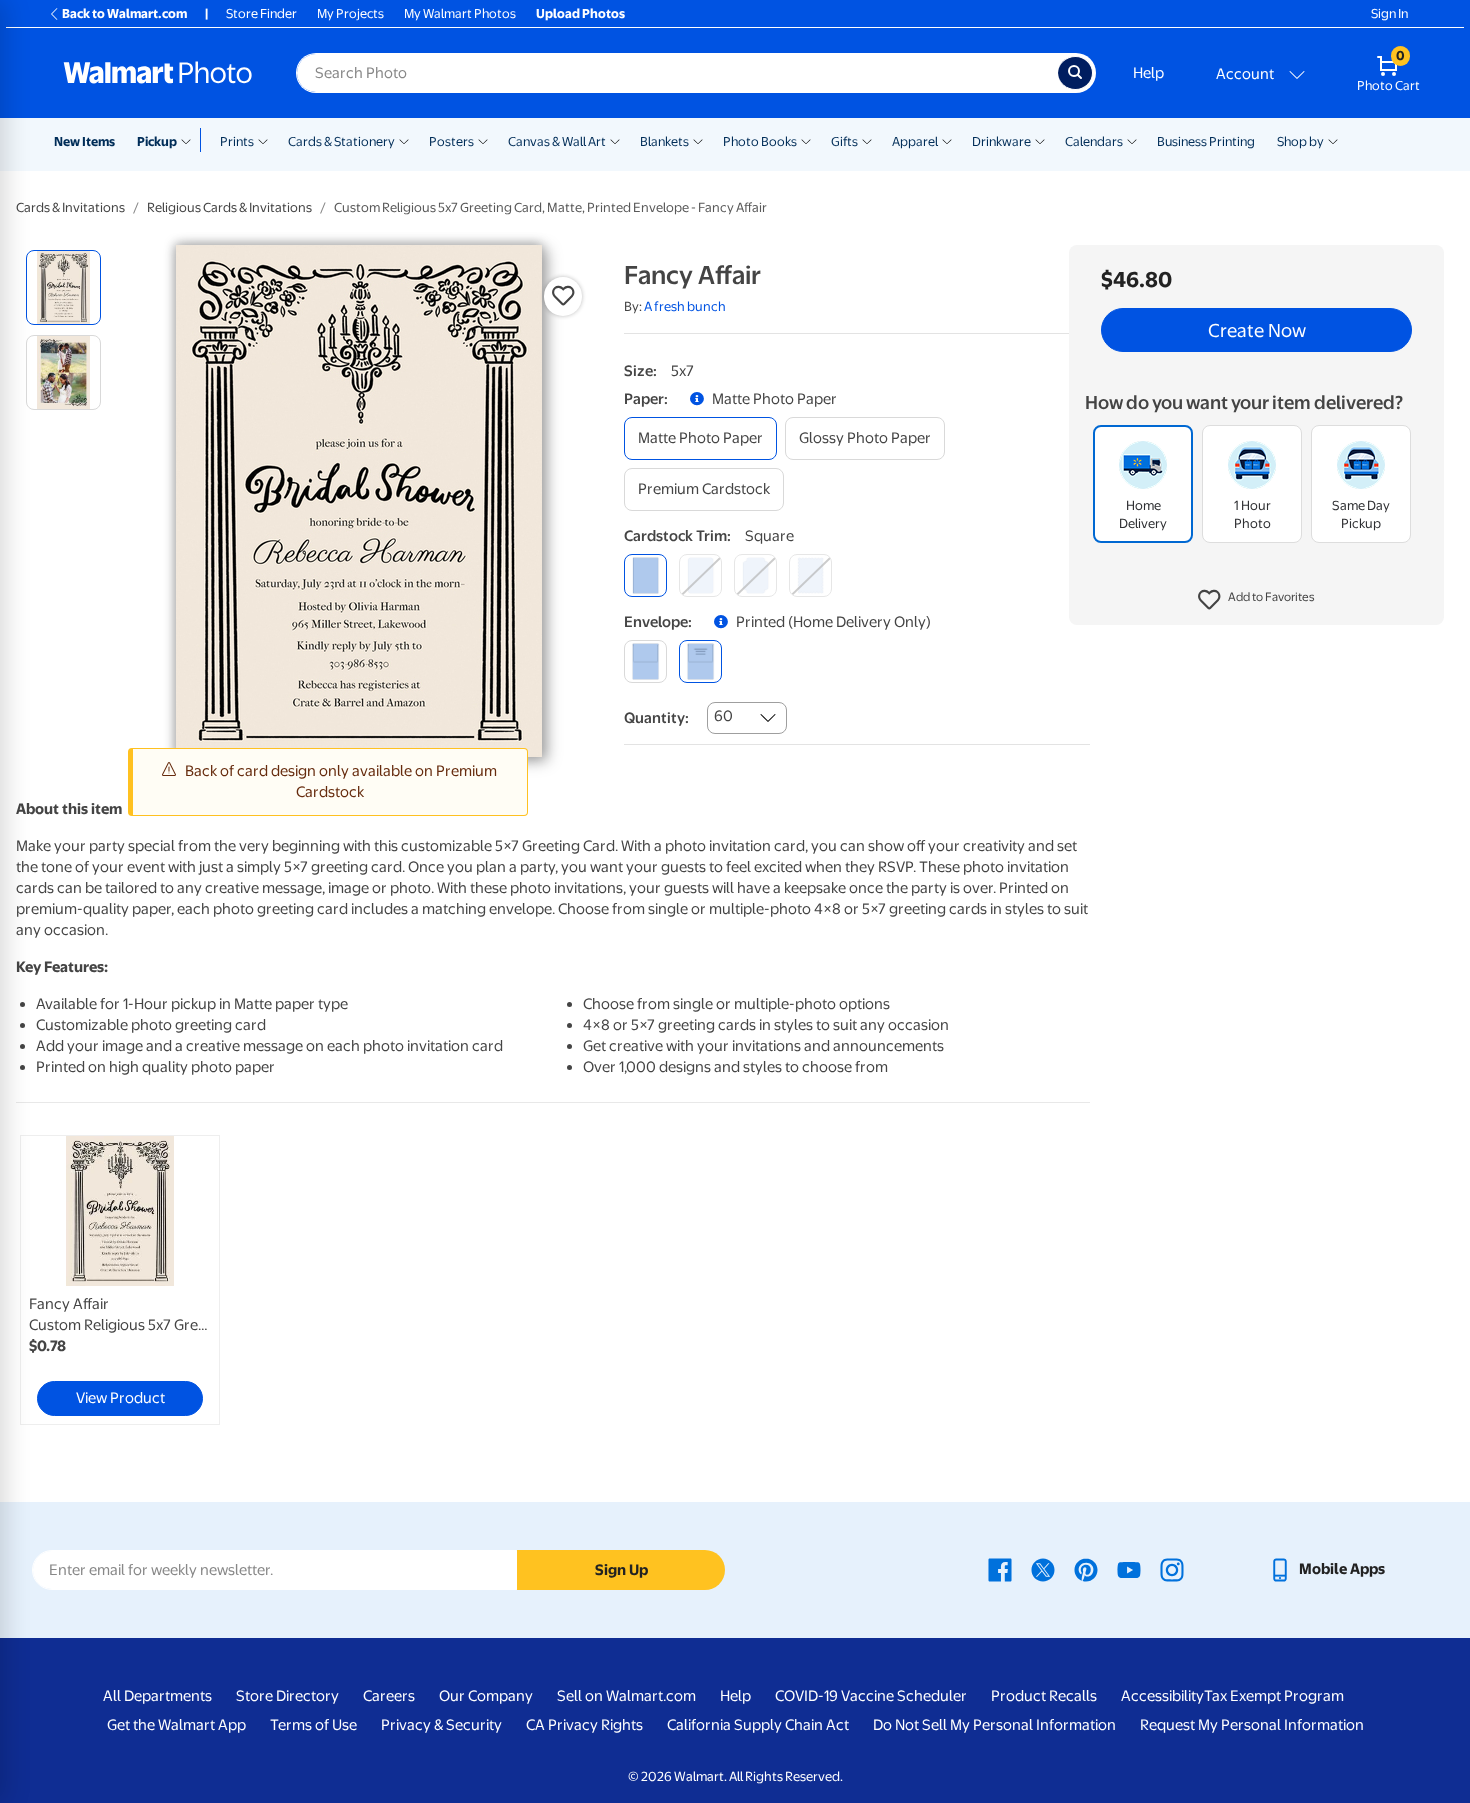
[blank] (645, 661)
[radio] (63, 287)
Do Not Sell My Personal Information (994, 1725)
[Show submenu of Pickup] (190, 140)
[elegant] (755, 575)
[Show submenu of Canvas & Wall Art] (615, 140)
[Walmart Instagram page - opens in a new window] (1172, 1569)
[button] (1256, 600)
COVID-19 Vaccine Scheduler (871, 1696)
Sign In (1389, 13)
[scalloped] (810, 575)
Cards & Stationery (341, 141)
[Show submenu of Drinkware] (1040, 140)
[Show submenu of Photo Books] (806, 140)
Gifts (844, 141)
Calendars (1094, 141)
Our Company (486, 1696)
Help (1148, 73)
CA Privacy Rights (584, 1725)
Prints (237, 141)
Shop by (1300, 141)
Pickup (157, 141)
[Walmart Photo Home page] (158, 73)
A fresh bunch (685, 306)
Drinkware (1001, 141)
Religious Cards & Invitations (229, 207)
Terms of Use (313, 1725)
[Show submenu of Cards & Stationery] (404, 140)
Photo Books (760, 141)
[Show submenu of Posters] (483, 140)
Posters (451, 141)
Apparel (915, 141)
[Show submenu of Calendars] (1132, 140)
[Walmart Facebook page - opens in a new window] (1000, 1569)
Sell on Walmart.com (626, 1696)
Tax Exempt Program (1274, 1696)
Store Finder (261, 13)
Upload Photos (580, 13)
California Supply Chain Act (758, 1725)
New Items (84, 141)
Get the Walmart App (176, 1725)
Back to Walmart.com (124, 13)
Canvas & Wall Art (557, 141)
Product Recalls (1044, 1696)
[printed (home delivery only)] (700, 661)
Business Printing (1206, 141)
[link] (120, 1280)
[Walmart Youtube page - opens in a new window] (1129, 1569)
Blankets (664, 141)
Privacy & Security (441, 1725)
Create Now (1257, 330)
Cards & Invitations (70, 207)
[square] (645, 575)
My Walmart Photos (460, 13)
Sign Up (621, 1570)
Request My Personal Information (1252, 1725)
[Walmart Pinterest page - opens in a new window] (1086, 1569)
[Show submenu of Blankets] (698, 140)
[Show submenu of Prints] (263, 140)
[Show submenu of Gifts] (867, 140)
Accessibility (1162, 1696)
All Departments (157, 1696)
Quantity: (656, 718)
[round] (700, 575)
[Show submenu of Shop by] (1333, 140)
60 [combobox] (723, 716)
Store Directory (287, 1696)
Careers (389, 1696)
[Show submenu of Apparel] (947, 140)
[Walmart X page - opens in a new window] (1043, 1569)
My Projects (350, 13)
